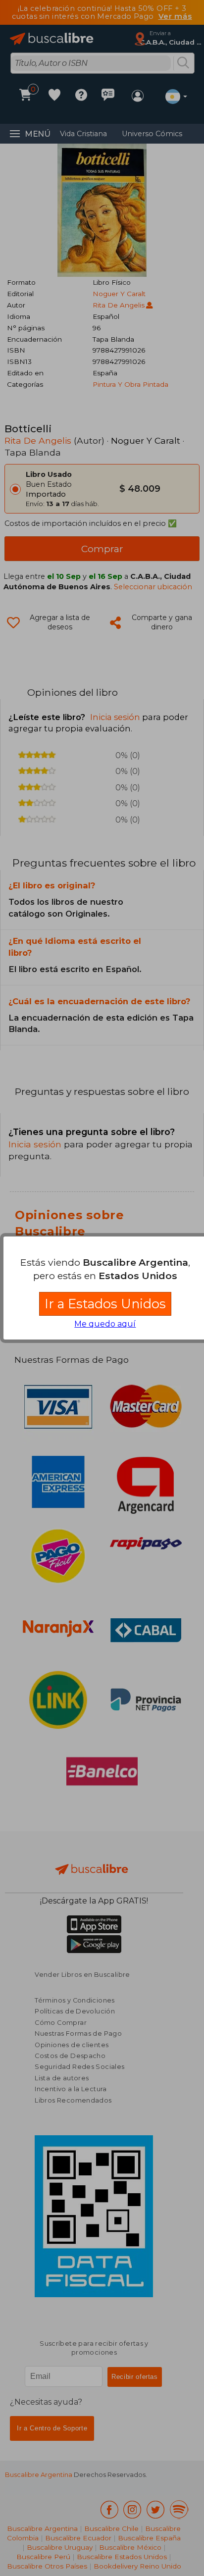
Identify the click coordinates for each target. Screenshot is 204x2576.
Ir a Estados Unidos (105, 1304)
